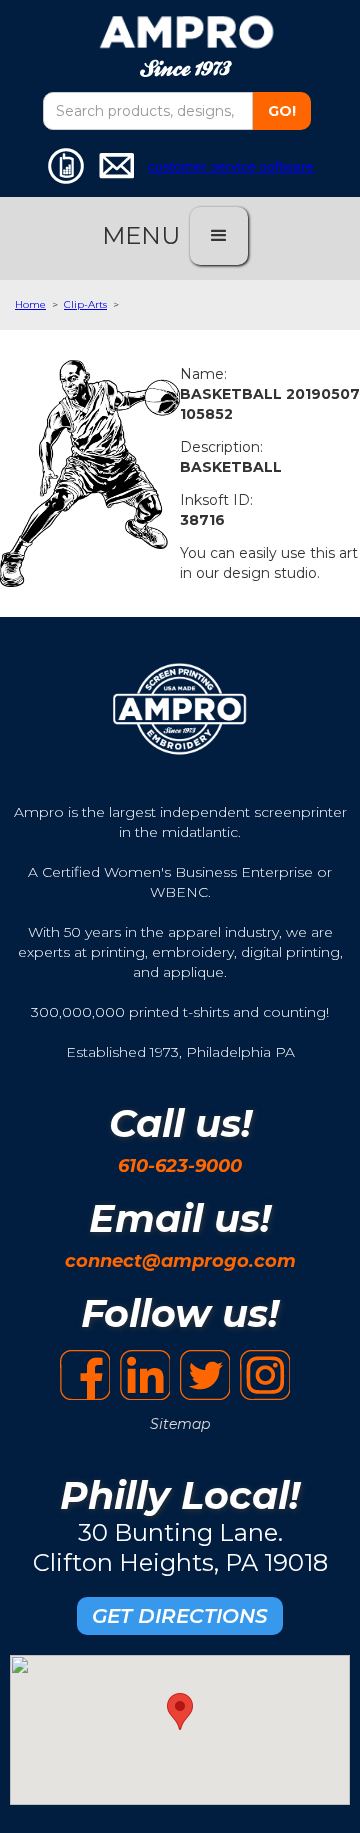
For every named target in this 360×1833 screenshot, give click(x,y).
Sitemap (180, 1424)
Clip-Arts (85, 304)
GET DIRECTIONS (180, 1616)
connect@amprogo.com (180, 1261)
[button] (219, 236)
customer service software (231, 166)
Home (30, 304)
